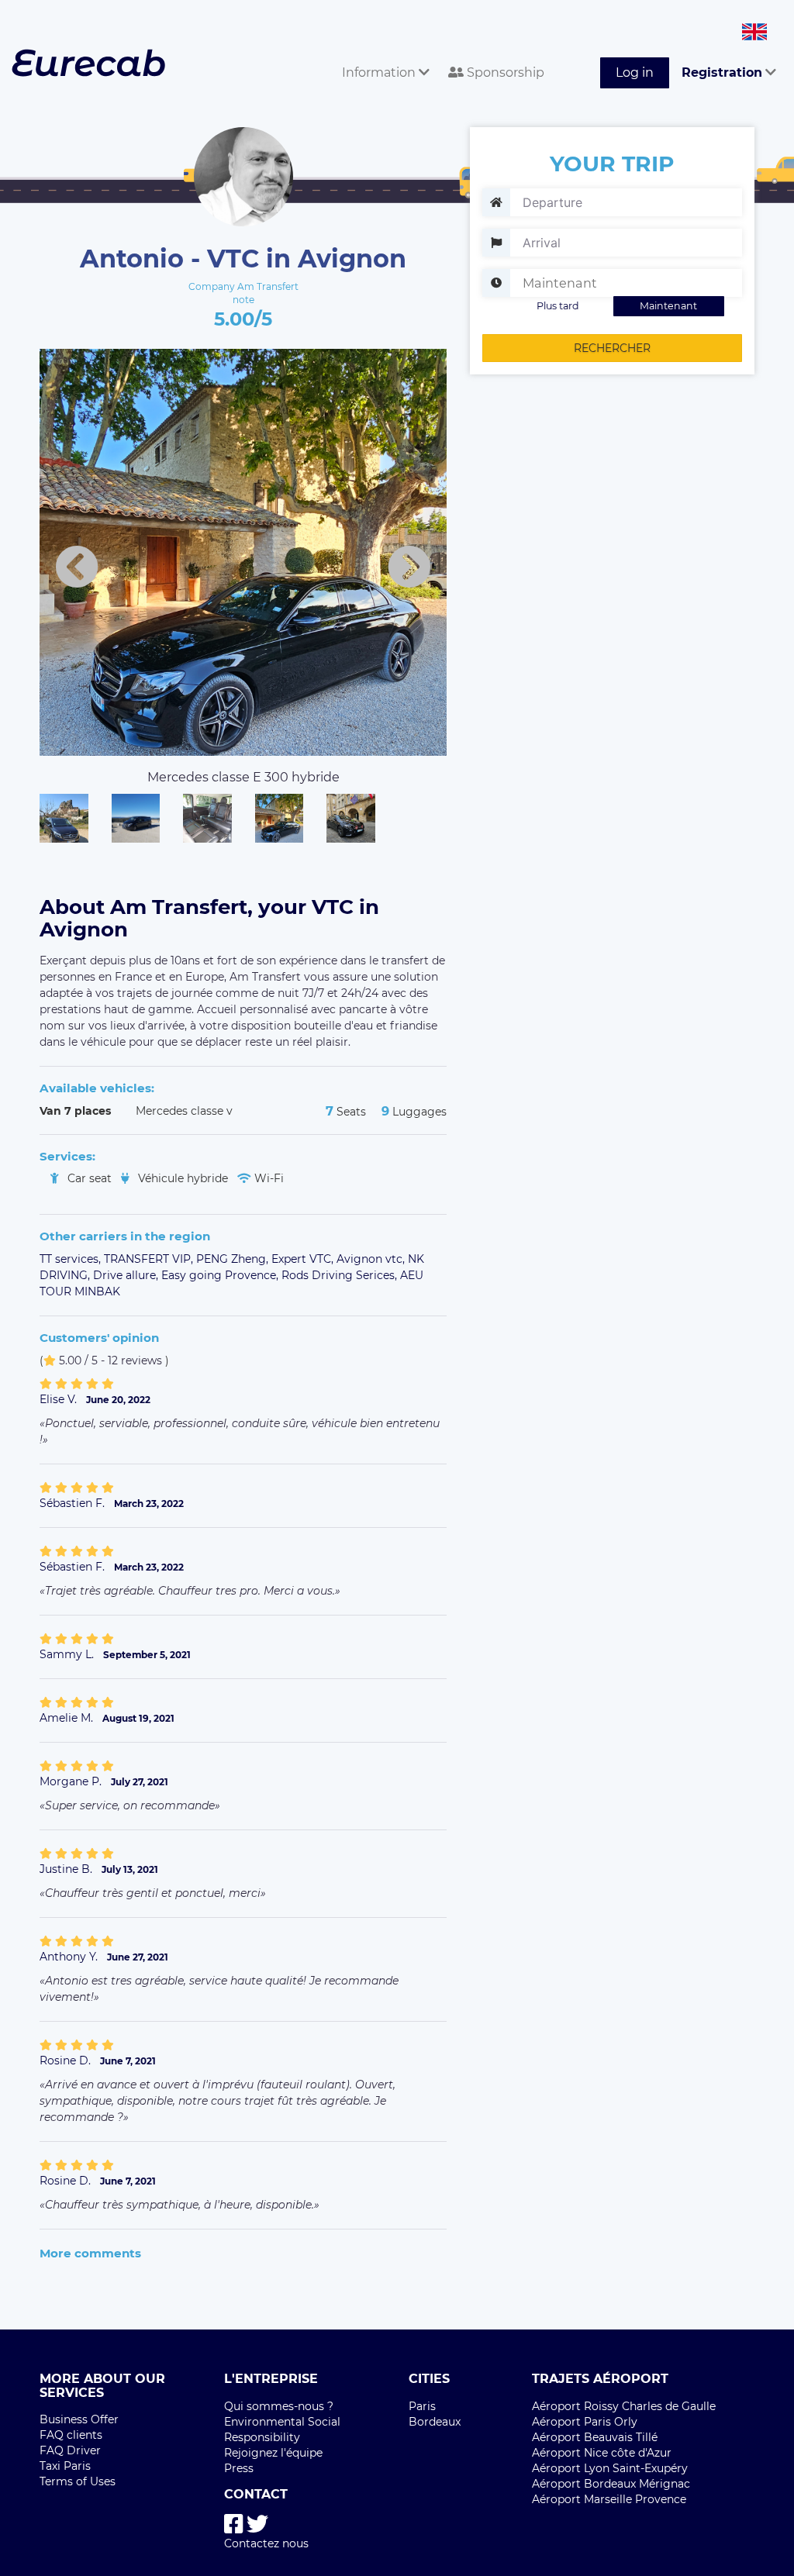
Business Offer (79, 2419)
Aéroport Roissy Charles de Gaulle (624, 2406)
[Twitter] (257, 2524)
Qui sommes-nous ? (279, 2406)
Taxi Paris (65, 2466)
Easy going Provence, (221, 1275)
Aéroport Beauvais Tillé (595, 2437)
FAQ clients (71, 2435)
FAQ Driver (70, 2450)
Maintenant (668, 306)
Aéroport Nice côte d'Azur (602, 2453)
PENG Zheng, (234, 1259)
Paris (422, 2406)
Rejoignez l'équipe (273, 2453)
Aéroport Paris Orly (585, 2422)
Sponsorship (504, 72)
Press (239, 2468)
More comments (90, 2253)
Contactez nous (266, 2543)
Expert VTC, (304, 1259)
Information (380, 72)
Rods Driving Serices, (341, 1275)
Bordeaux (435, 2422)
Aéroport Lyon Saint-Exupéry (610, 2468)
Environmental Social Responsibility (282, 2429)
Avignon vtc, (372, 1259)
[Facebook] (234, 2524)
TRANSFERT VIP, (150, 1259)
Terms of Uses (78, 2481)
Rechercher (612, 348)
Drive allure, (127, 1275)
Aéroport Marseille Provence (609, 2499)
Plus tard (558, 306)
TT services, (72, 1259)
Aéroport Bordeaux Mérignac (611, 2484)
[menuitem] (383, 55)
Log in (635, 72)
